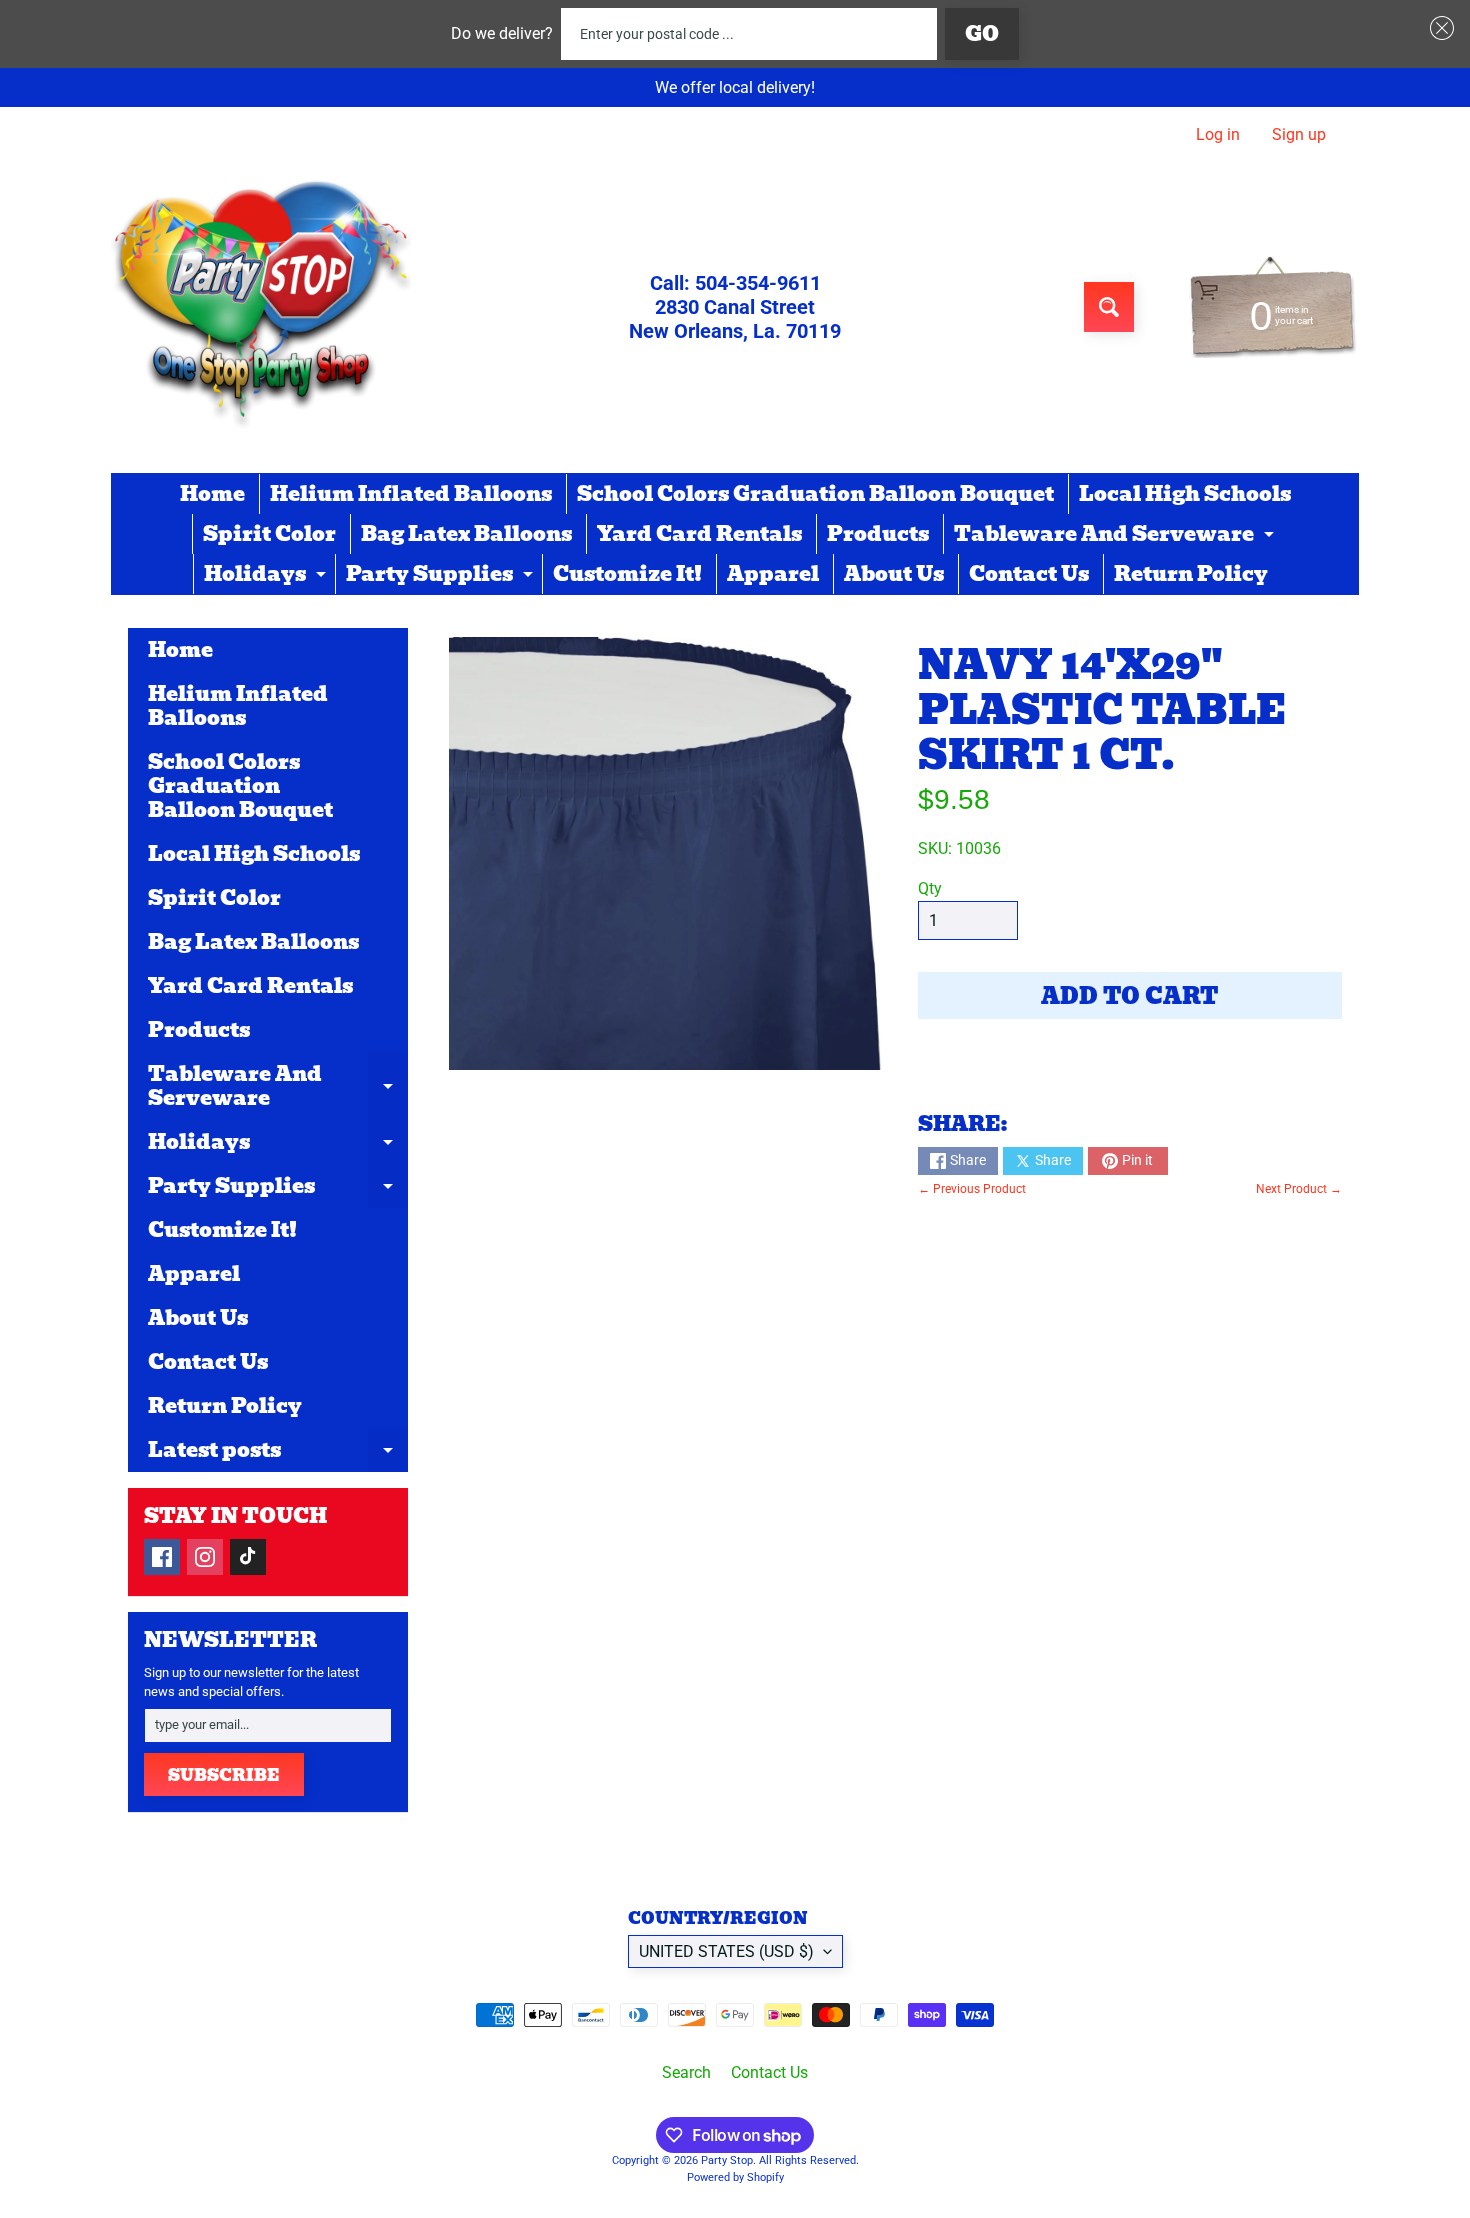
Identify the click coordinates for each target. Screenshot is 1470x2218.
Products (878, 534)
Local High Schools (1185, 494)
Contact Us (1029, 574)
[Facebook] (162, 1557)
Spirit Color (269, 534)
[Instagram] (205, 1557)
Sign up (1299, 135)
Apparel (773, 574)
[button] (1438, 28)
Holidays (267, 576)
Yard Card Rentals (699, 534)
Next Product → (1299, 1189)
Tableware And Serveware (1116, 536)
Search (686, 2072)
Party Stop (727, 2160)
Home (212, 494)
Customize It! (627, 574)
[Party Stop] (261, 307)
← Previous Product (972, 1189)
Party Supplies (442, 576)
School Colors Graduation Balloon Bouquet (815, 494)
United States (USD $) (726, 1951)
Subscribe (224, 1775)
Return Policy (1191, 574)
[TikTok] (248, 1557)
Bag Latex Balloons (466, 534)
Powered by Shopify (735, 2177)
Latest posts (278, 1453)
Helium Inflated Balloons (411, 494)
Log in (1218, 135)
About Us (894, 574)
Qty (930, 888)
